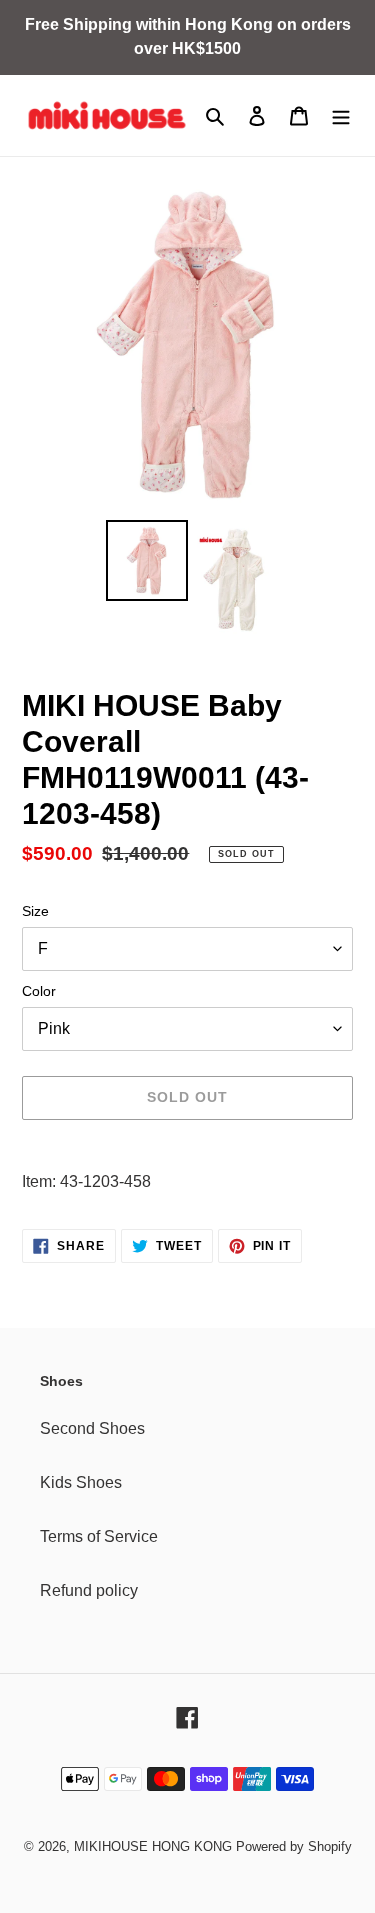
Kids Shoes (81, 1482)
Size (35, 911)
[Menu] (341, 116)
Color (39, 991)
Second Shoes (92, 1428)
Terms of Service (99, 1536)
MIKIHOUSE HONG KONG (153, 1846)
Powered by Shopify (294, 1846)
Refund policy (89, 1590)
